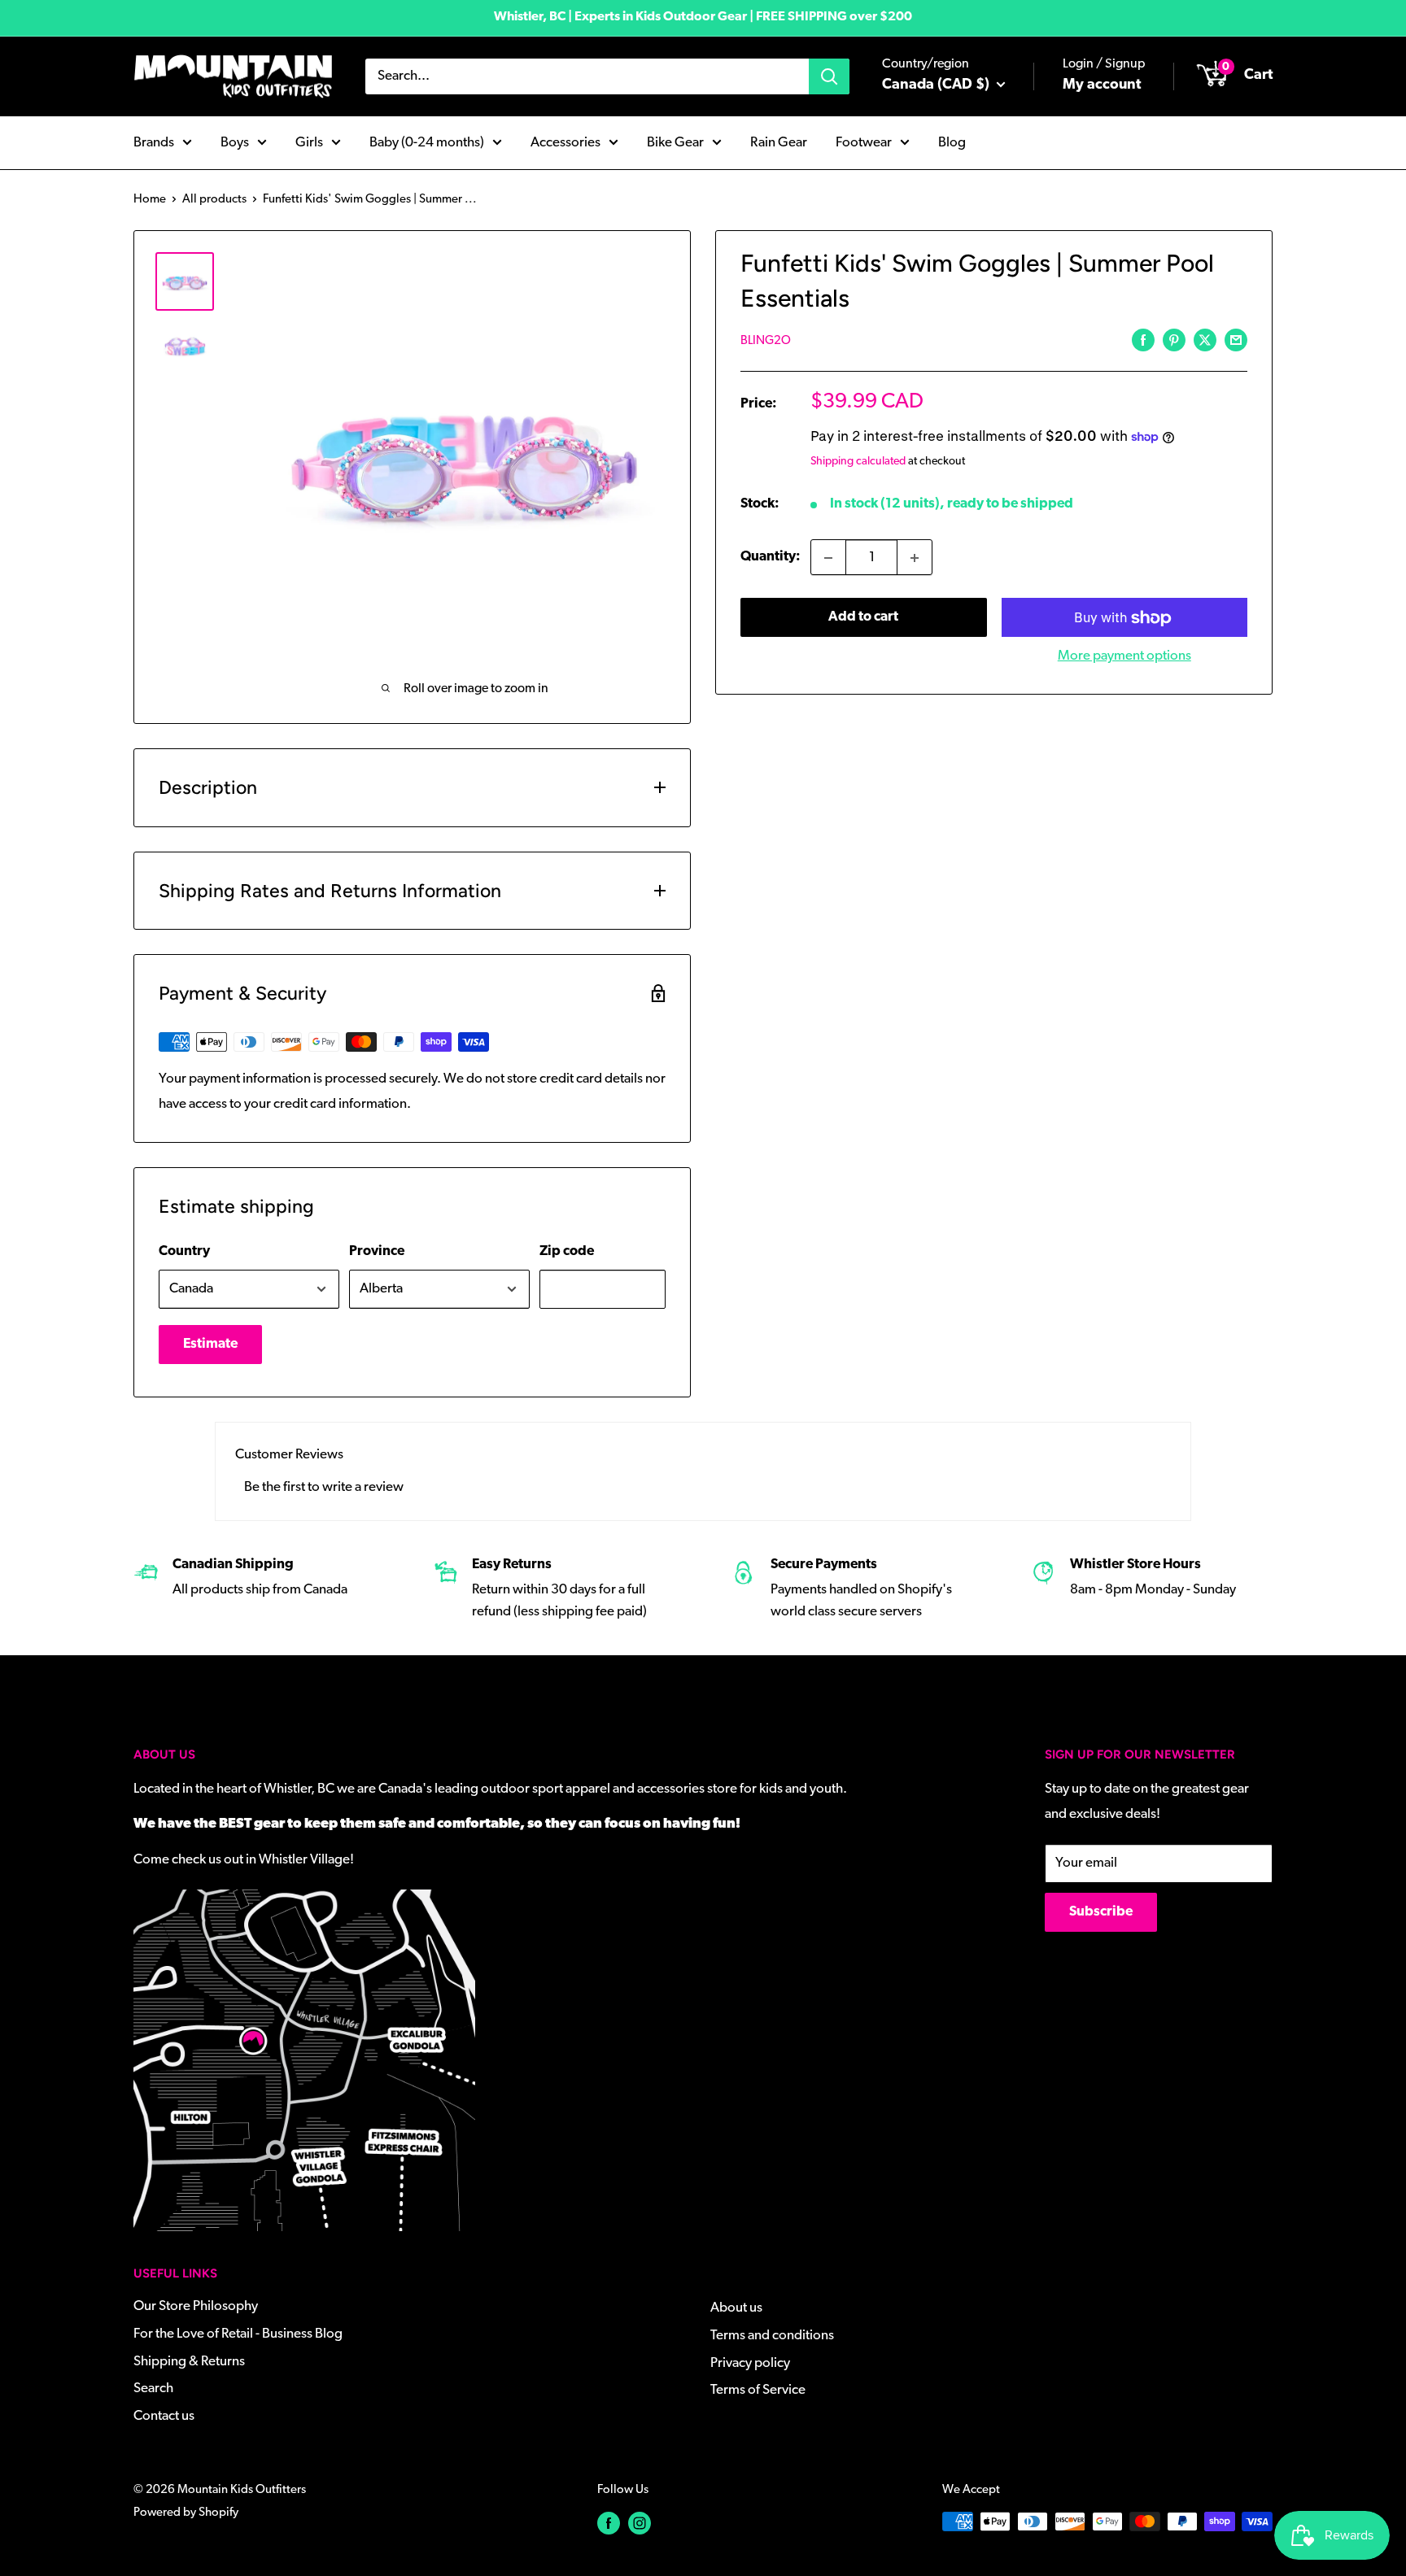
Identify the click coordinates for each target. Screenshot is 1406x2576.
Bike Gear (675, 142)
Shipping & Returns (189, 2362)
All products (214, 200)
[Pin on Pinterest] (1174, 340)
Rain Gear (779, 142)
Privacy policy (750, 2363)
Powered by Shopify (186, 2513)
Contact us (164, 2416)
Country (184, 1251)
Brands (154, 142)
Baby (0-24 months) (427, 142)
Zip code (567, 1251)
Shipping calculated (858, 462)
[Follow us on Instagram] (640, 2524)
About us (736, 2308)
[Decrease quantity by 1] (828, 558)
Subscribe (1101, 1912)
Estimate (210, 1344)
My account (1102, 85)
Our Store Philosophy (196, 2306)
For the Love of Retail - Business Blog (238, 2334)
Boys (235, 142)
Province (377, 1251)
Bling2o (766, 341)
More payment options (1124, 657)
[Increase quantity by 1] (915, 558)
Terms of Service (758, 2390)
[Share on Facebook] (1143, 340)
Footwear (864, 142)
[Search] (829, 76)
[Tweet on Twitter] (1205, 340)
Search (153, 2389)
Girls (309, 142)
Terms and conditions (772, 2336)
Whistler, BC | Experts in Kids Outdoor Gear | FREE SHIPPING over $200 (703, 17)
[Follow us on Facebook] (609, 2524)
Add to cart (863, 618)
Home (150, 200)
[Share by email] (1236, 340)
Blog (952, 142)
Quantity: (771, 558)
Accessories (565, 142)
